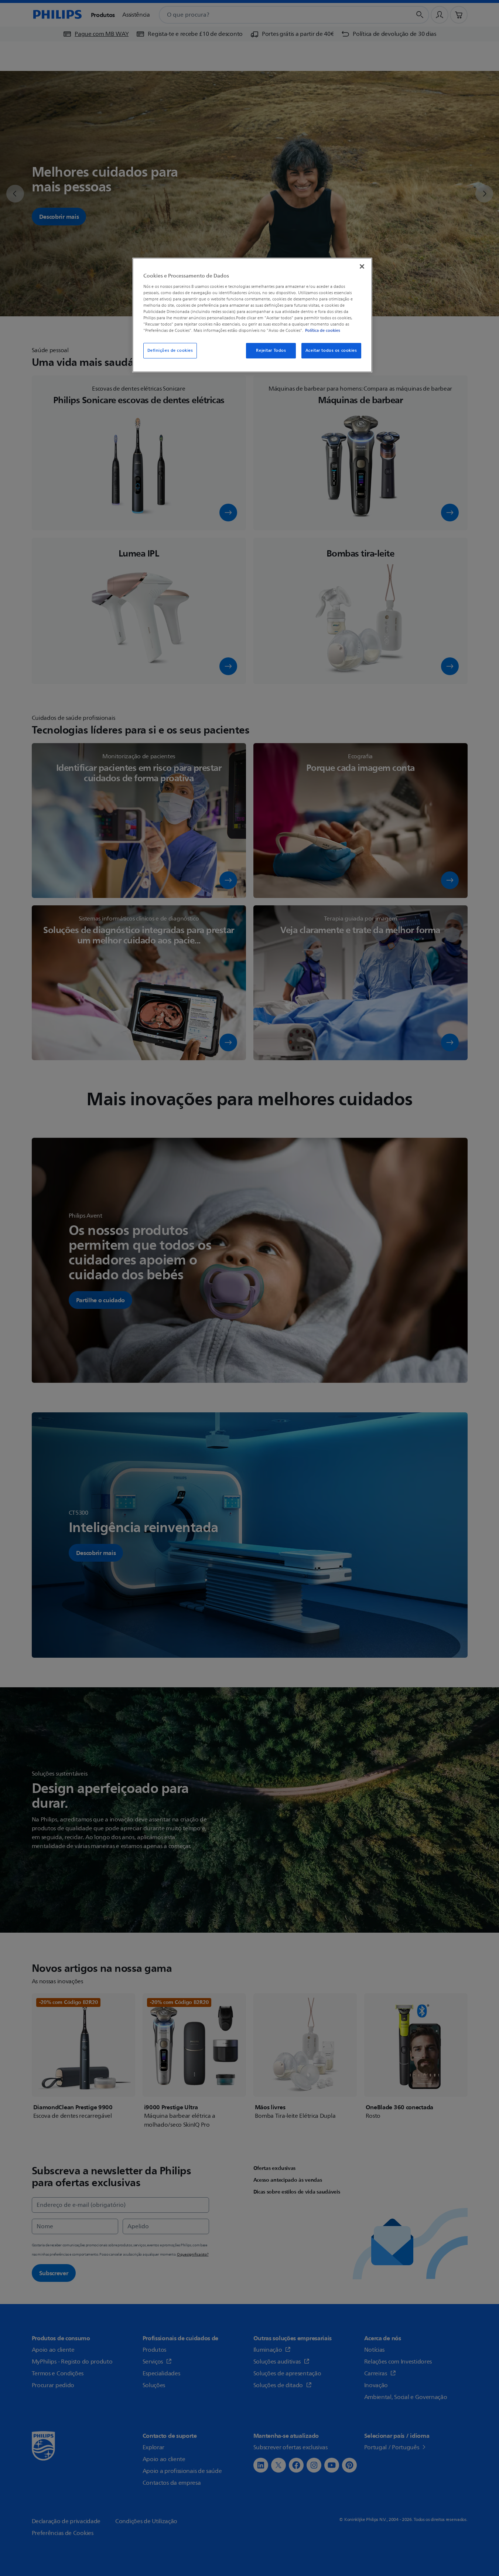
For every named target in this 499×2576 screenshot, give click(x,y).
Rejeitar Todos (271, 351)
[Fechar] (362, 266)
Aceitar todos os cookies (331, 351)
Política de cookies (323, 330)
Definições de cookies (170, 351)
